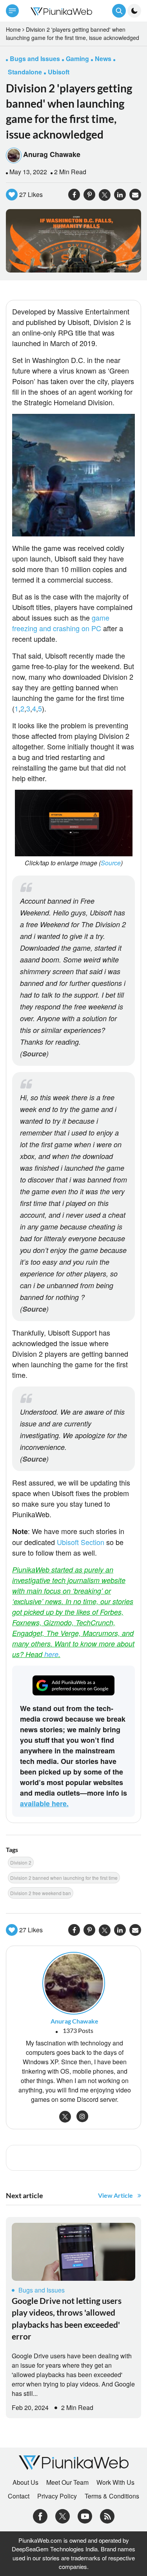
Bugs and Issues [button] (35, 59)
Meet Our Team (67, 2482)
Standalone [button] (25, 72)
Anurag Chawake (52, 154)
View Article (115, 2195)
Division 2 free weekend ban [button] (41, 1893)
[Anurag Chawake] (74, 1982)
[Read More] (73, 2252)
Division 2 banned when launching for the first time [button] (64, 1878)
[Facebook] (40, 2516)
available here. (44, 1803)
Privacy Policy (57, 2496)
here (51, 1654)
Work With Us (115, 2482)
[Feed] (107, 2516)
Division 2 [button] (21, 1862)
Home (13, 29)
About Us (25, 2482)
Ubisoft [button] (59, 72)
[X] (63, 2516)
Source (111, 863)
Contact (19, 2496)
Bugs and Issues (42, 2290)
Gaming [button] (77, 59)
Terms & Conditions (112, 2496)
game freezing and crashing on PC (61, 623)
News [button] (103, 59)
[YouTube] (85, 2516)
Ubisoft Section (81, 1542)
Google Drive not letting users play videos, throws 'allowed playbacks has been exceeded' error (67, 2318)
